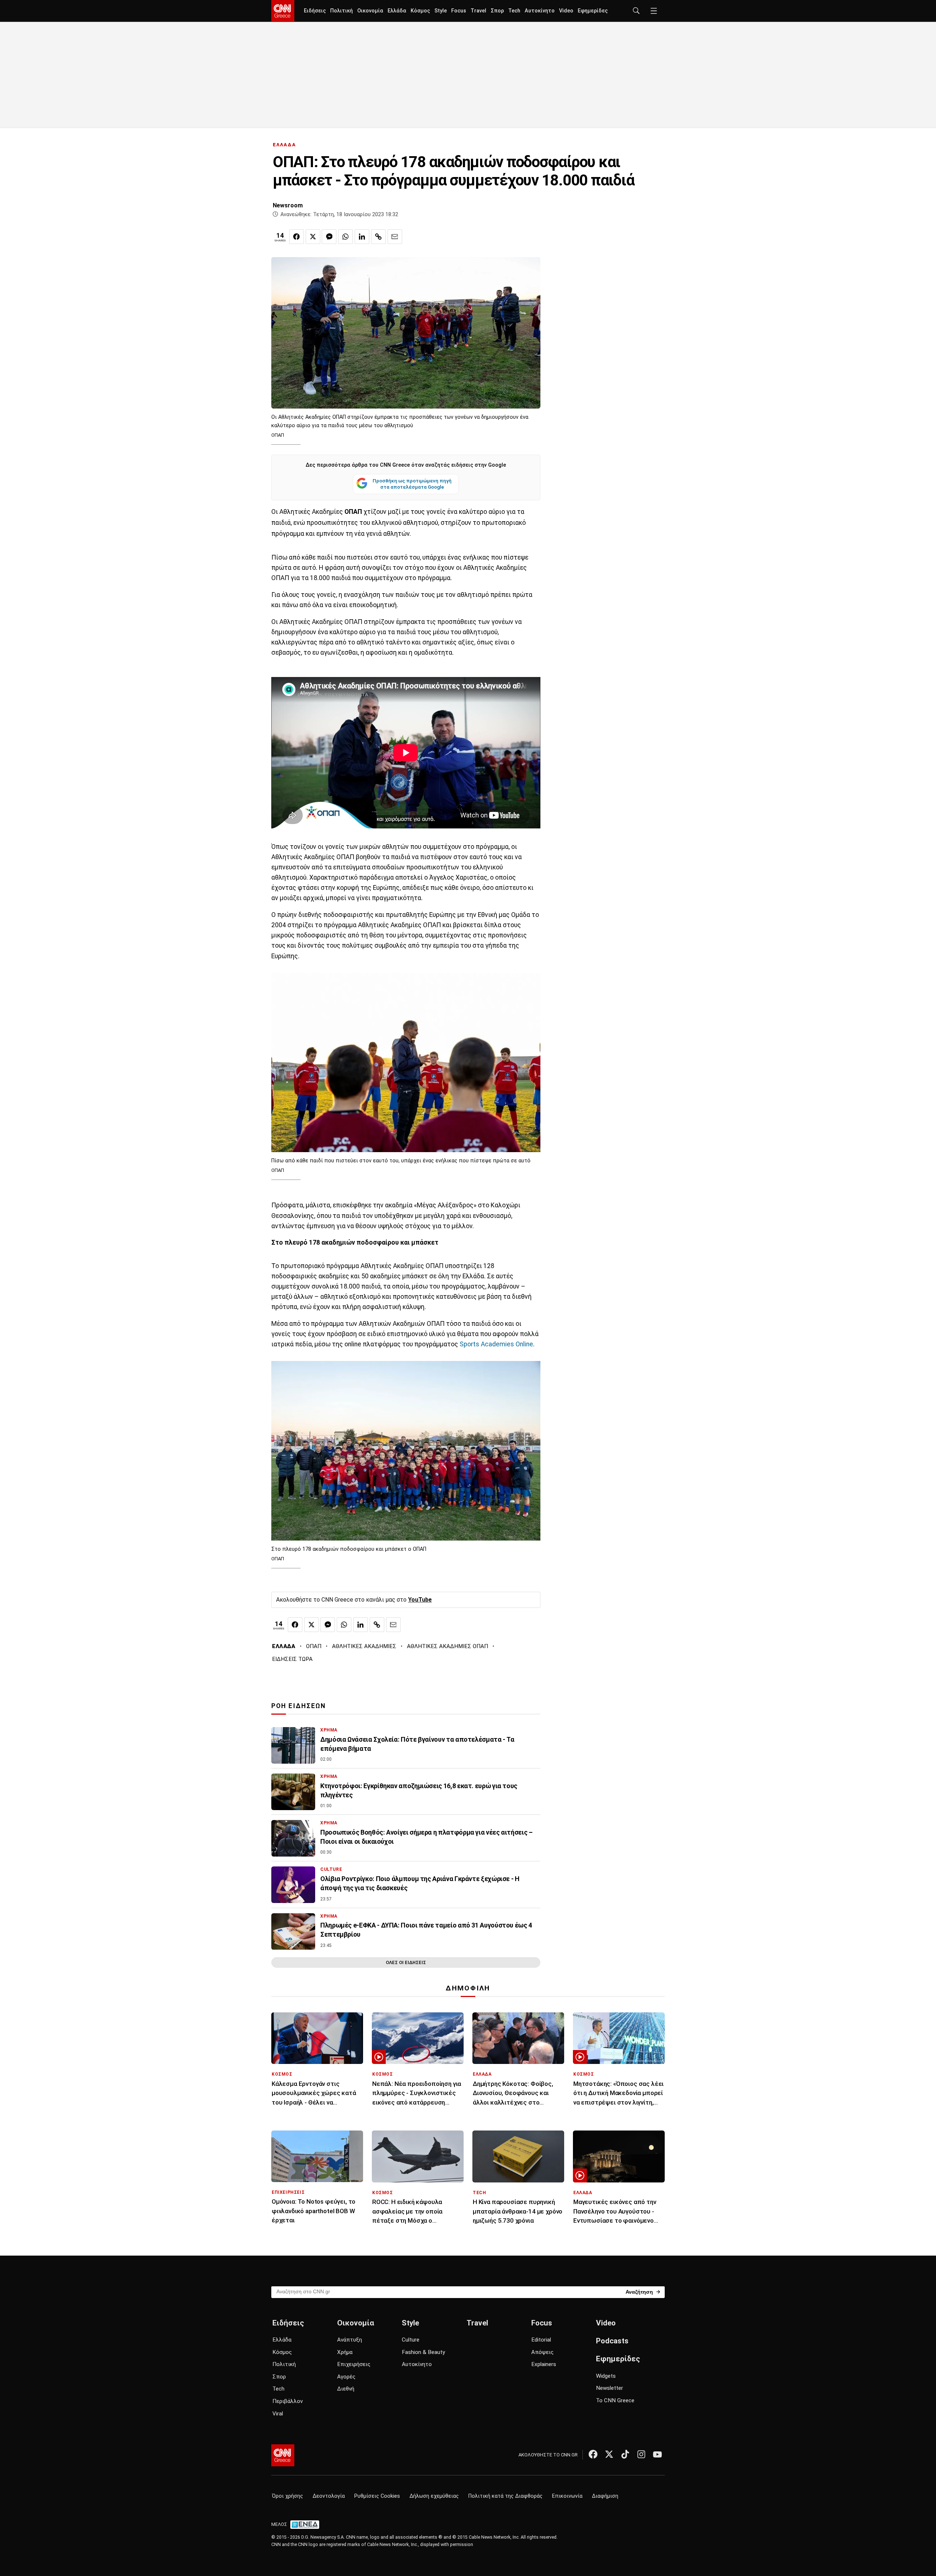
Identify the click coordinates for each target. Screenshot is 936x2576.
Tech (514, 11)
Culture (411, 2340)
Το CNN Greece (615, 2400)
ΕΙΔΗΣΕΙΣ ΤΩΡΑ (292, 1659)
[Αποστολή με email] (395, 237)
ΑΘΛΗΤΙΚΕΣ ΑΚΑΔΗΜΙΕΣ (364, 1646)
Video (566, 11)
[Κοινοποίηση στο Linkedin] (362, 237)
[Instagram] (641, 2454)
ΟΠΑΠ (314, 1646)
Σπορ (497, 11)
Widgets (606, 2376)
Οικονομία (370, 11)
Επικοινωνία (567, 2496)
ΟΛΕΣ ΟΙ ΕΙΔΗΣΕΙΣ (406, 1962)
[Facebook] (593, 2454)
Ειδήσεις (315, 11)
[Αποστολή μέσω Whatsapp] (346, 237)
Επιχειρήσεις (354, 2364)
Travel (478, 11)
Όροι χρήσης (288, 2496)
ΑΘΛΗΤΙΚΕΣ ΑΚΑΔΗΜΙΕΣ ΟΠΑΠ (448, 1646)
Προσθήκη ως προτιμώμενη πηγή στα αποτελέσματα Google (412, 484)
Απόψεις (542, 2352)
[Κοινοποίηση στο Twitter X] (313, 237)
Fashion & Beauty (423, 2352)
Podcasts (612, 2341)
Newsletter (609, 2388)
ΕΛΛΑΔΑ (284, 145)
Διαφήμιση (605, 2496)
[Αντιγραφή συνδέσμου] (378, 237)
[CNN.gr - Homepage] (283, 11)
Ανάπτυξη (350, 2340)
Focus (459, 11)
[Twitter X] (609, 2454)
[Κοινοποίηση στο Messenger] (329, 237)
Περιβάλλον (288, 2401)
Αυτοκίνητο (540, 11)
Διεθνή (346, 2389)
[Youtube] (657, 2454)
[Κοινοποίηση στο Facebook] (297, 237)
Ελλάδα (397, 11)
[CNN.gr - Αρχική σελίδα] (283, 2455)
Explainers (544, 2364)
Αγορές (346, 2377)
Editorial (541, 2340)
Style (441, 11)
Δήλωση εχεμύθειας (434, 2496)
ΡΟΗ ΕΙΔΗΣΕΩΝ (299, 1706)
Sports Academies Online (496, 1344)
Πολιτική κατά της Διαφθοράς (505, 2496)
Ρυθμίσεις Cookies (377, 2496)
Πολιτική (341, 11)
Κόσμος (420, 11)
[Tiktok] (625, 2454)
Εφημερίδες (593, 11)
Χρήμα (345, 2352)
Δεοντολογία (329, 2496)
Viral (278, 2414)
